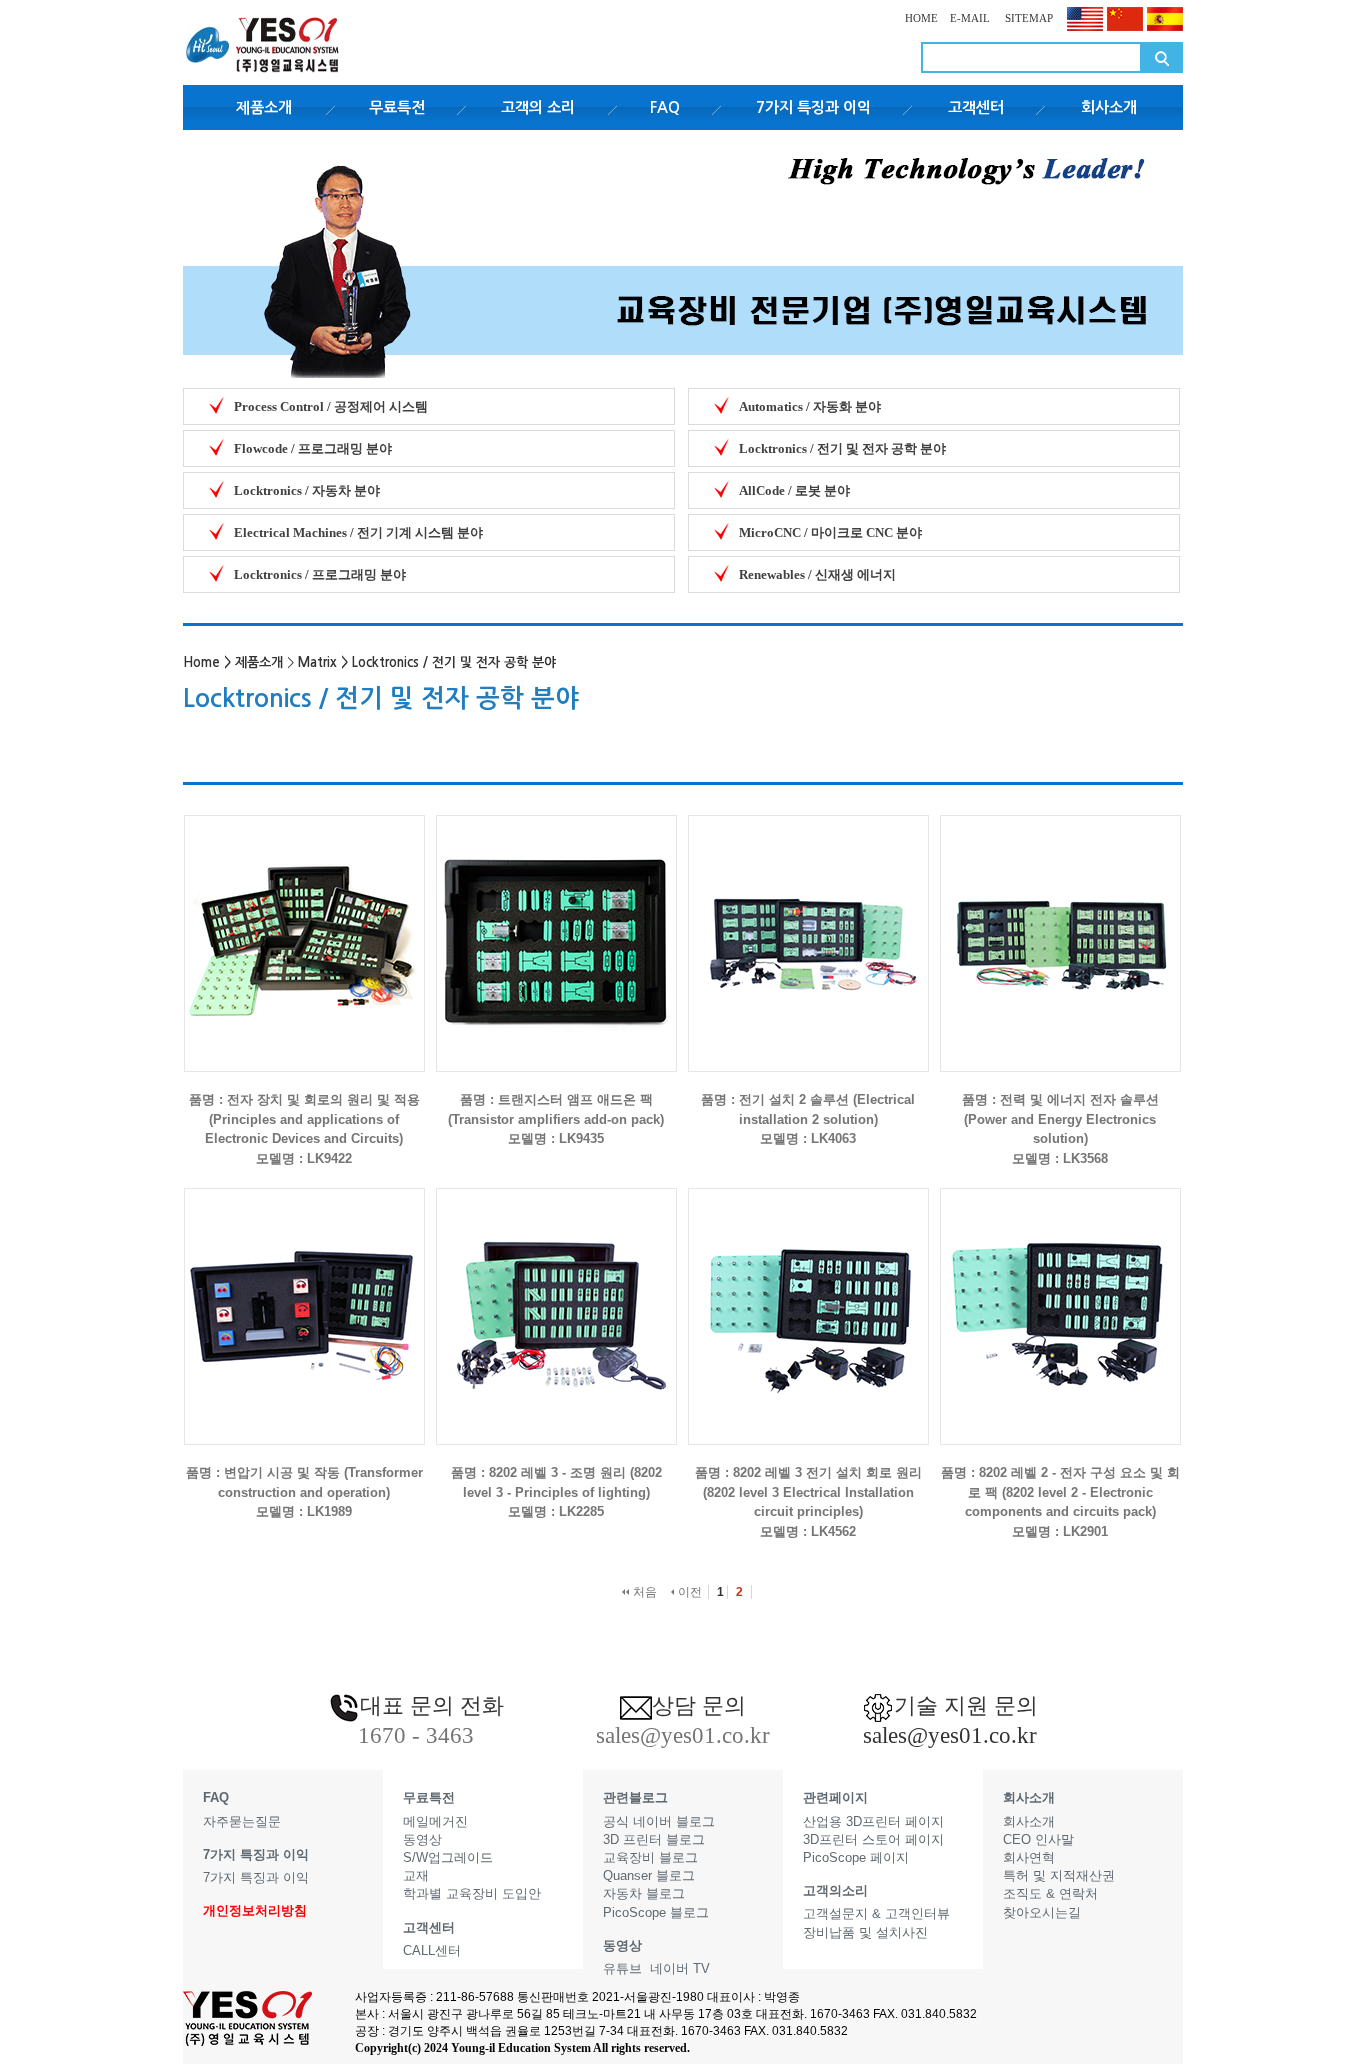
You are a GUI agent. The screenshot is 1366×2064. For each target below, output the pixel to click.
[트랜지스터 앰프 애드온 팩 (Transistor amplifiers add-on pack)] (556, 927)
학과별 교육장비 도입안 (472, 1893)
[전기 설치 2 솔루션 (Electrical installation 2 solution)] (808, 927)
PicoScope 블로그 (656, 1912)
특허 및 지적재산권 (1059, 1875)
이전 (688, 1592)
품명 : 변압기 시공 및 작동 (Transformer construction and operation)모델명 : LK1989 (304, 1492)
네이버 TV (680, 1968)
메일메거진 (435, 1821)
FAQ (665, 107)
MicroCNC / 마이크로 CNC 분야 (830, 532)
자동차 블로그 (644, 1893)
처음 (643, 1592)
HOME (921, 18)
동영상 (422, 1839)
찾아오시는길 (1042, 1912)
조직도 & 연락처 (1050, 1893)
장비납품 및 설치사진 (865, 1932)
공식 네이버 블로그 (659, 1821)
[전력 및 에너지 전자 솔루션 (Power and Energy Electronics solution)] (1060, 927)
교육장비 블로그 (650, 1857)
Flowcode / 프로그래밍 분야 (313, 448)
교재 (416, 1875)
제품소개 (264, 107)
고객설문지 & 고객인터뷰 (876, 1913)
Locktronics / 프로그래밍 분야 (320, 574)
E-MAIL (970, 18)
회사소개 (1109, 107)
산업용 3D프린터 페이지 (873, 1821)
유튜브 (622, 1968)
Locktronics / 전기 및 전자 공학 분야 (842, 448)
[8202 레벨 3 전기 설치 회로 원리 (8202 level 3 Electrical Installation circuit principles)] (808, 1300)
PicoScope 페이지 (856, 1857)
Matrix (317, 662)
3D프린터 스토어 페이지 (873, 1839)
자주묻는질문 (242, 1821)
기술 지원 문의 (966, 1705)
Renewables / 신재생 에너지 (817, 574)
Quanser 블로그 (649, 1875)
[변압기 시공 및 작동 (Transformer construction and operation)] (304, 1300)
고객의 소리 (538, 107)
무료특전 (397, 107)
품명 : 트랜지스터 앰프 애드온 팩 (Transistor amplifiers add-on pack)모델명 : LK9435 (556, 1119)
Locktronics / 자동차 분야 (307, 490)
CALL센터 (432, 1950)
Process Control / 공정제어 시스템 (331, 406)
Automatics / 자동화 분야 (810, 406)
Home (201, 662)
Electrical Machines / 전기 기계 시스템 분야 (358, 532)
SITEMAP (1027, 18)
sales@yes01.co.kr (950, 1735)
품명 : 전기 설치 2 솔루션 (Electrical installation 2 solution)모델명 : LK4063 (808, 1119)
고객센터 (976, 107)
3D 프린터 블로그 (654, 1839)
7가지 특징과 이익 (813, 107)
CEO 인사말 (1038, 1839)
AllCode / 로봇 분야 (794, 490)
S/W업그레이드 (448, 1857)
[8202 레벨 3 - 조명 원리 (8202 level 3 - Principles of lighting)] (556, 1300)
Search (1162, 57)
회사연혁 (1029, 1857)
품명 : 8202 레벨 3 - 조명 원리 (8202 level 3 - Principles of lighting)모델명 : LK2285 (556, 1492)
